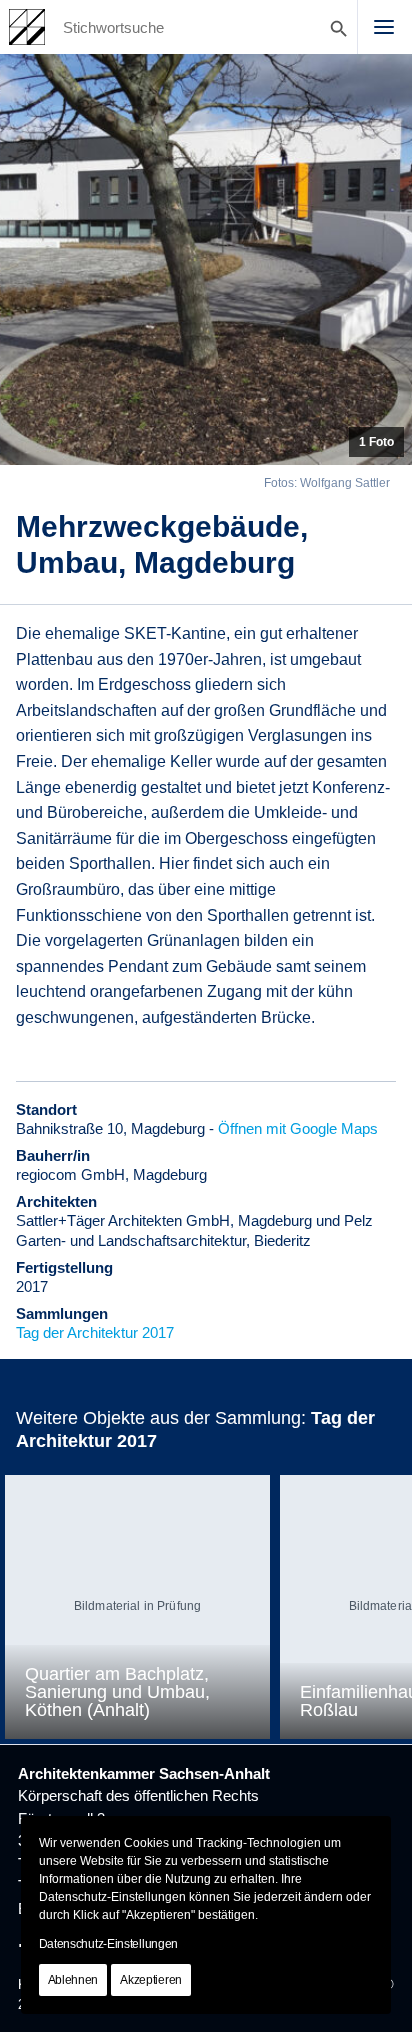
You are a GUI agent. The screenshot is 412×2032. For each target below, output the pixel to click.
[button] (384, 27)
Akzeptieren (151, 1980)
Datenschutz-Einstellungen (109, 1944)
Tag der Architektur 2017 (95, 1332)
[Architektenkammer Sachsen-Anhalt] (27, 27)
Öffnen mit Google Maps (298, 1128)
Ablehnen (73, 1980)
